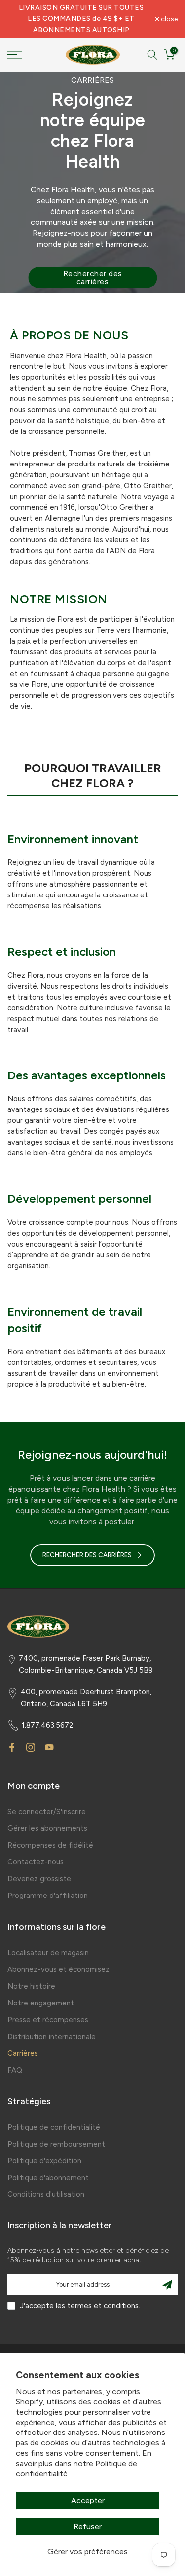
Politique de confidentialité (54, 2127)
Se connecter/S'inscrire (47, 1812)
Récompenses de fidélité (50, 1845)
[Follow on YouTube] (49, 1747)
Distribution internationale (52, 2037)
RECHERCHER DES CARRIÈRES (87, 1555)
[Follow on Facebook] (12, 1747)
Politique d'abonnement (48, 2178)
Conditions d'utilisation (46, 2194)
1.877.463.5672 (47, 1725)
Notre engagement (41, 2003)
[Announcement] (81, 19)
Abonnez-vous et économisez (58, 1969)
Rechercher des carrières (93, 277)
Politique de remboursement (56, 2144)
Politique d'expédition (44, 2161)
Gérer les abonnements (47, 1828)
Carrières (23, 2053)
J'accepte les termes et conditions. (80, 2306)
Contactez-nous (36, 1862)
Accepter (88, 2500)
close (168, 19)
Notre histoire (31, 1986)
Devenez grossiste (39, 1879)
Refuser (88, 2526)
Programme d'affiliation (48, 1896)
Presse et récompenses (48, 2020)
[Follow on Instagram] (31, 1747)
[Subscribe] (167, 2285)
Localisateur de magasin (48, 1953)
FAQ (15, 2070)
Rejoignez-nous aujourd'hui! (92, 1454)
